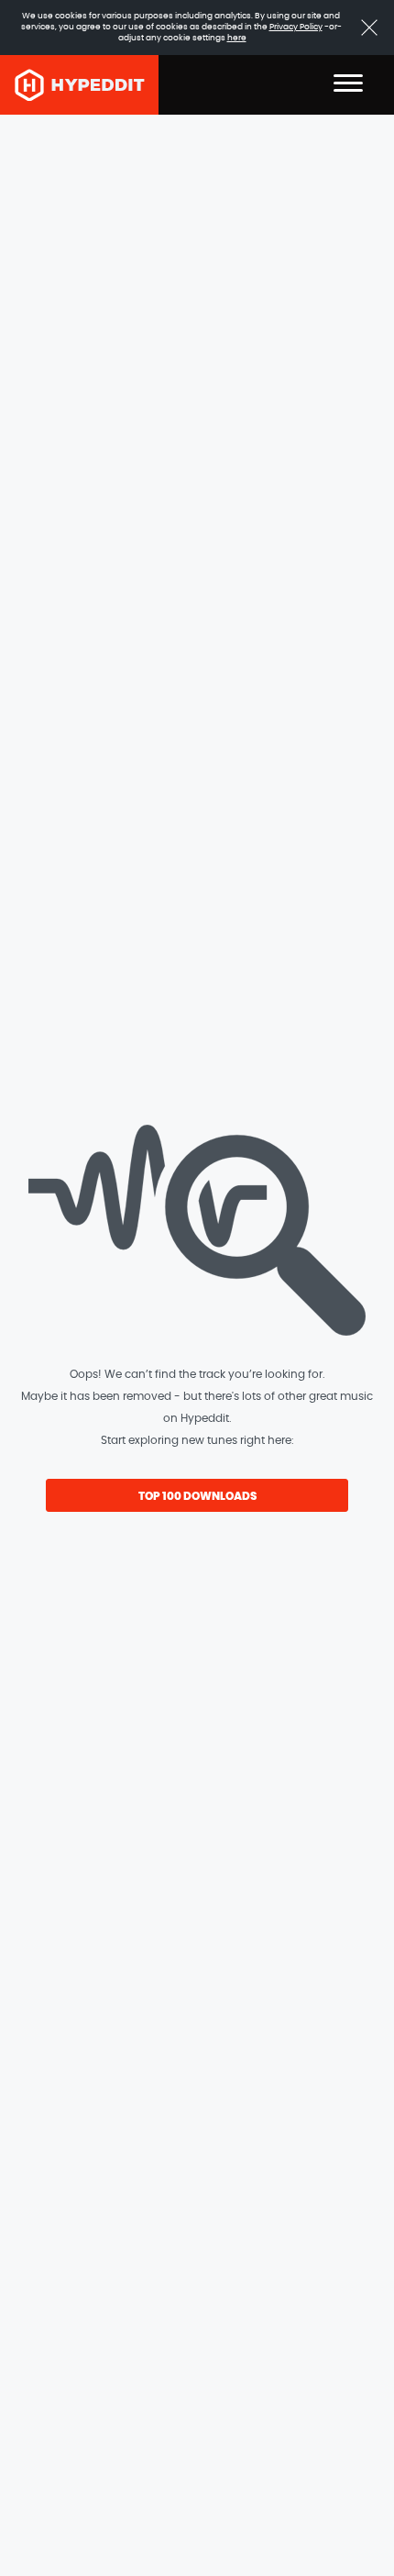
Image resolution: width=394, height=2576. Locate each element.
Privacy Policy (296, 27)
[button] (348, 85)
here (237, 38)
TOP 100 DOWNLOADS (197, 1496)
